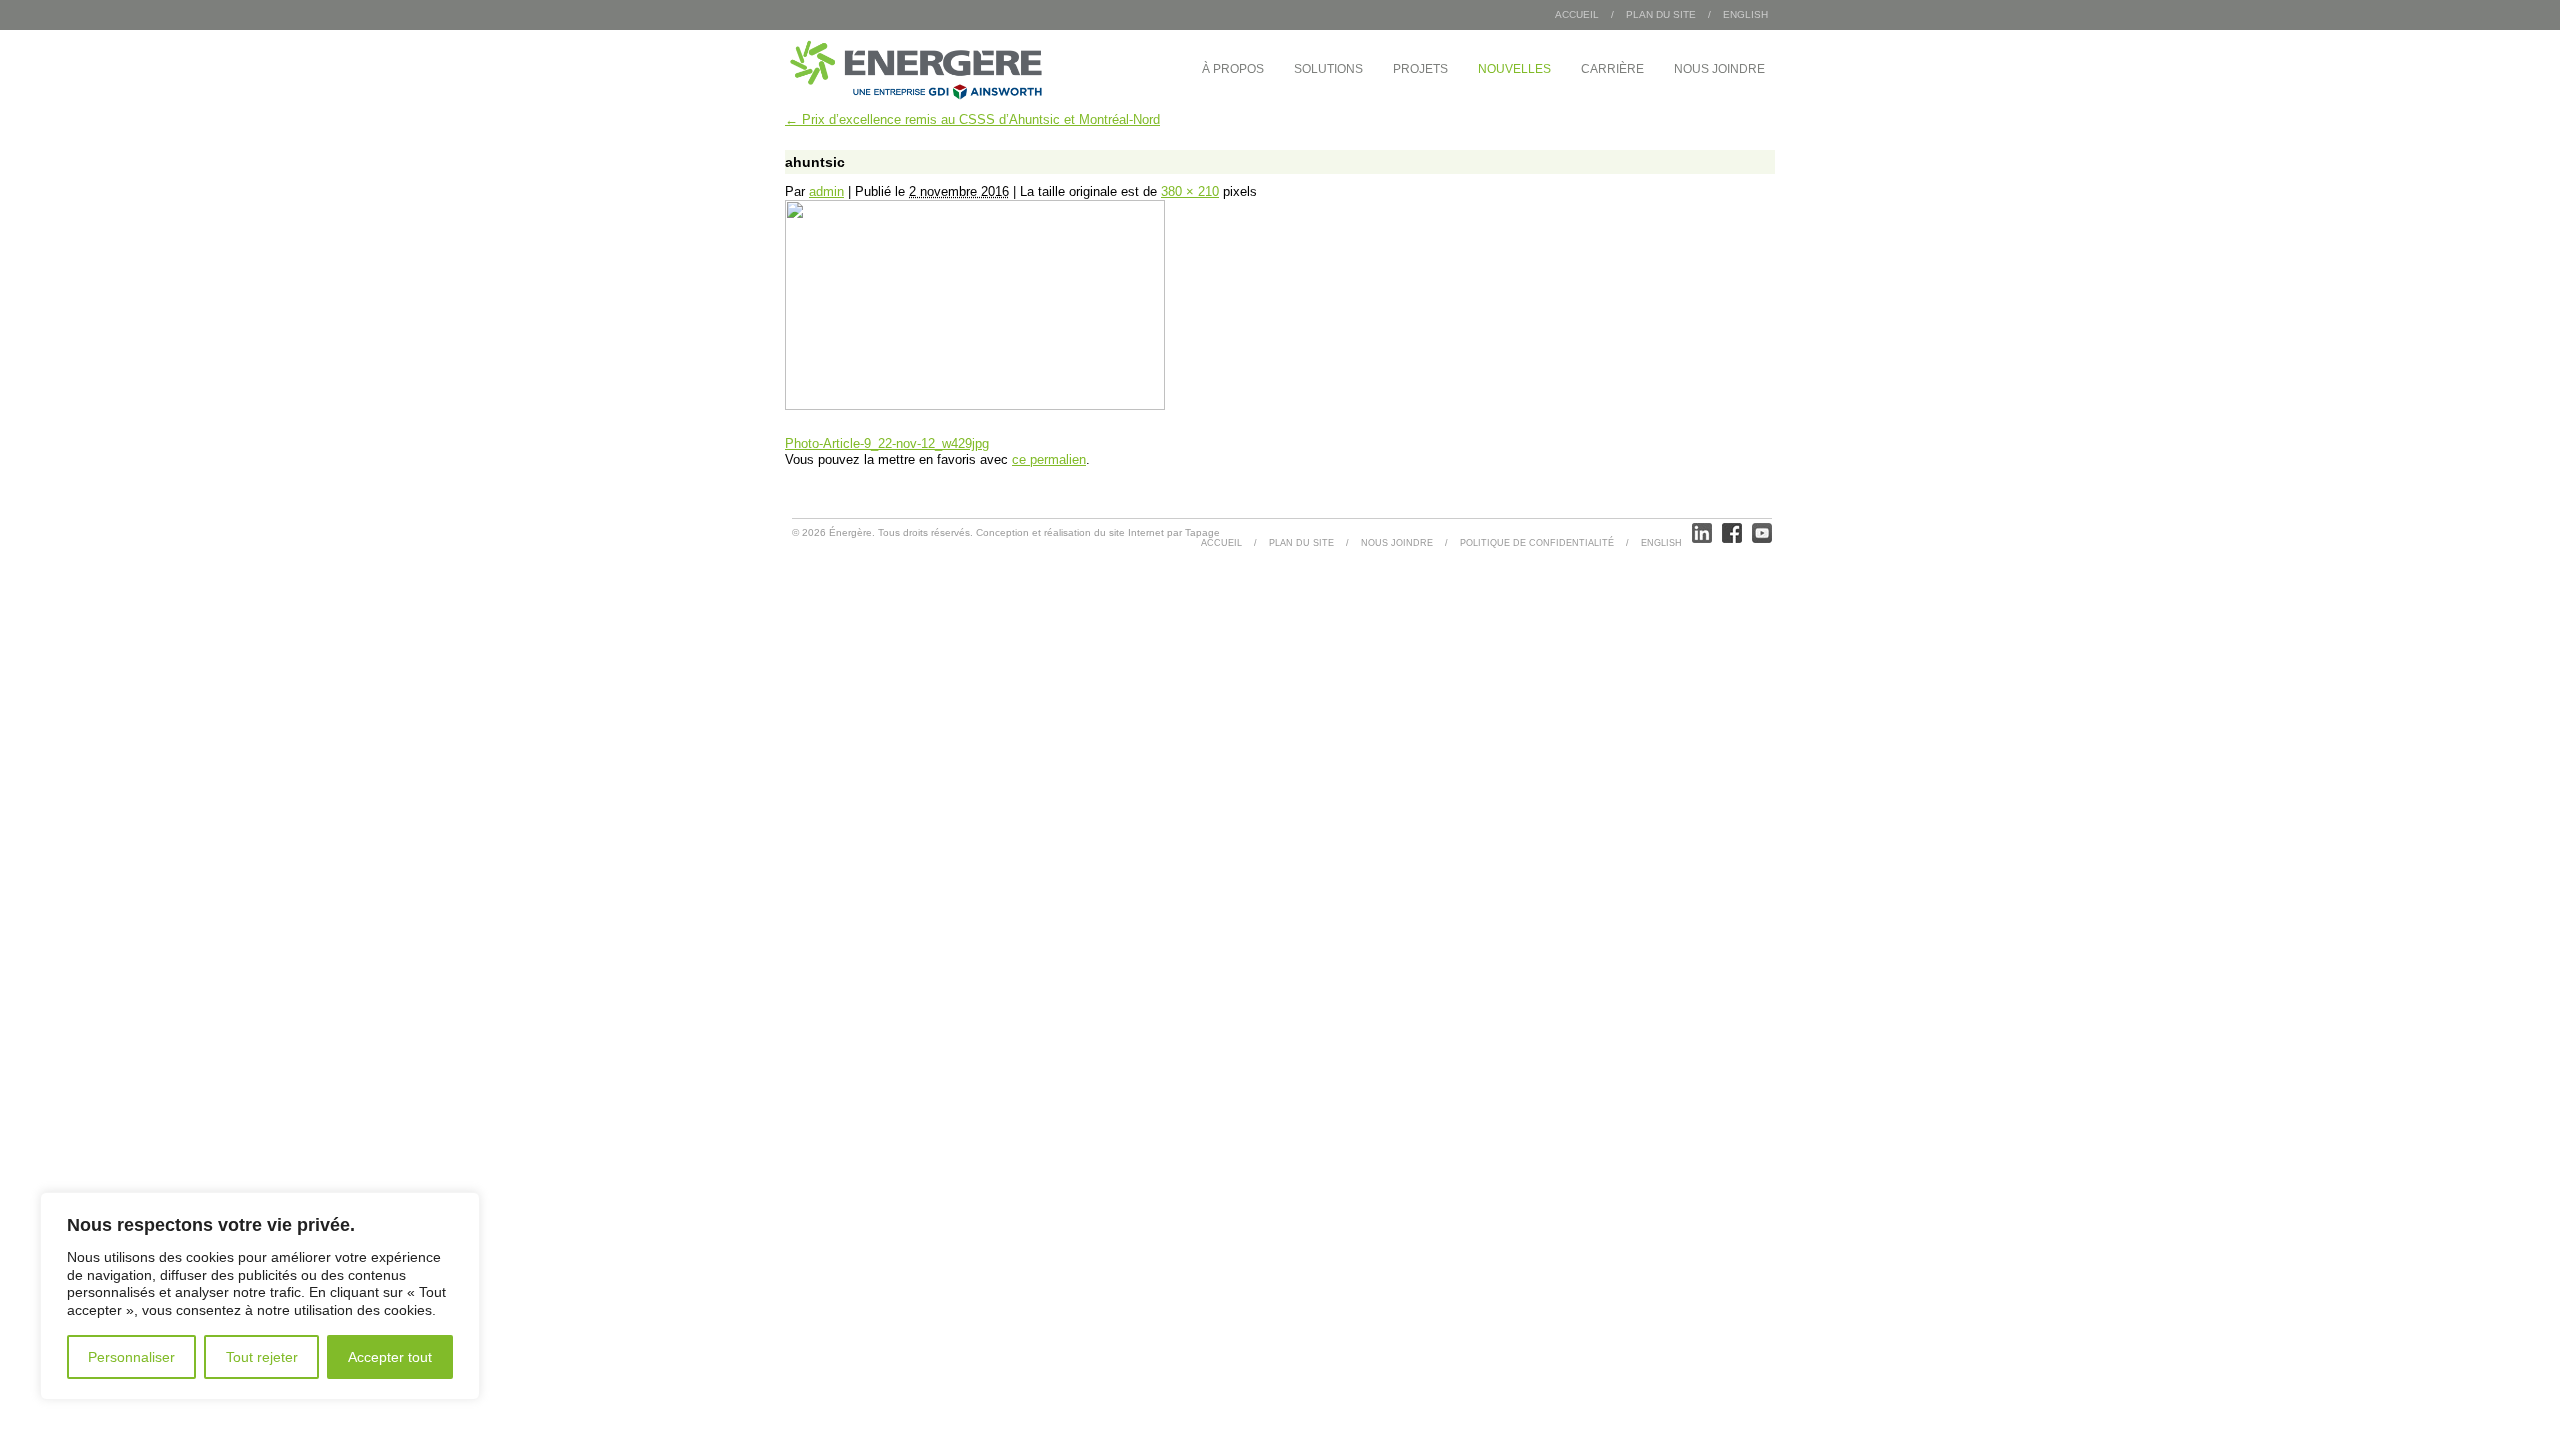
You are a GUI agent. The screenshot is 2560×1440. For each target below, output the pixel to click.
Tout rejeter (262, 1357)
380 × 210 (1190, 191)
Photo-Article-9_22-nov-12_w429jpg (887, 443)
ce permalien (1049, 459)
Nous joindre (1719, 69)
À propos (1233, 69)
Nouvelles (1514, 69)
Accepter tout (390, 1357)
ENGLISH (1745, 14)
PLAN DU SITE (1661, 14)
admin (826, 191)
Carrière (1612, 69)
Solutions (1328, 69)
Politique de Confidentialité (1537, 543)
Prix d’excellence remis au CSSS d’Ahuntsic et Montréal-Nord (972, 119)
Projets (1420, 69)
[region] (260, 1296)
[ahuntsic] (975, 405)
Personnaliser (131, 1357)
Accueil (1577, 14)
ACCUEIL (1221, 543)
